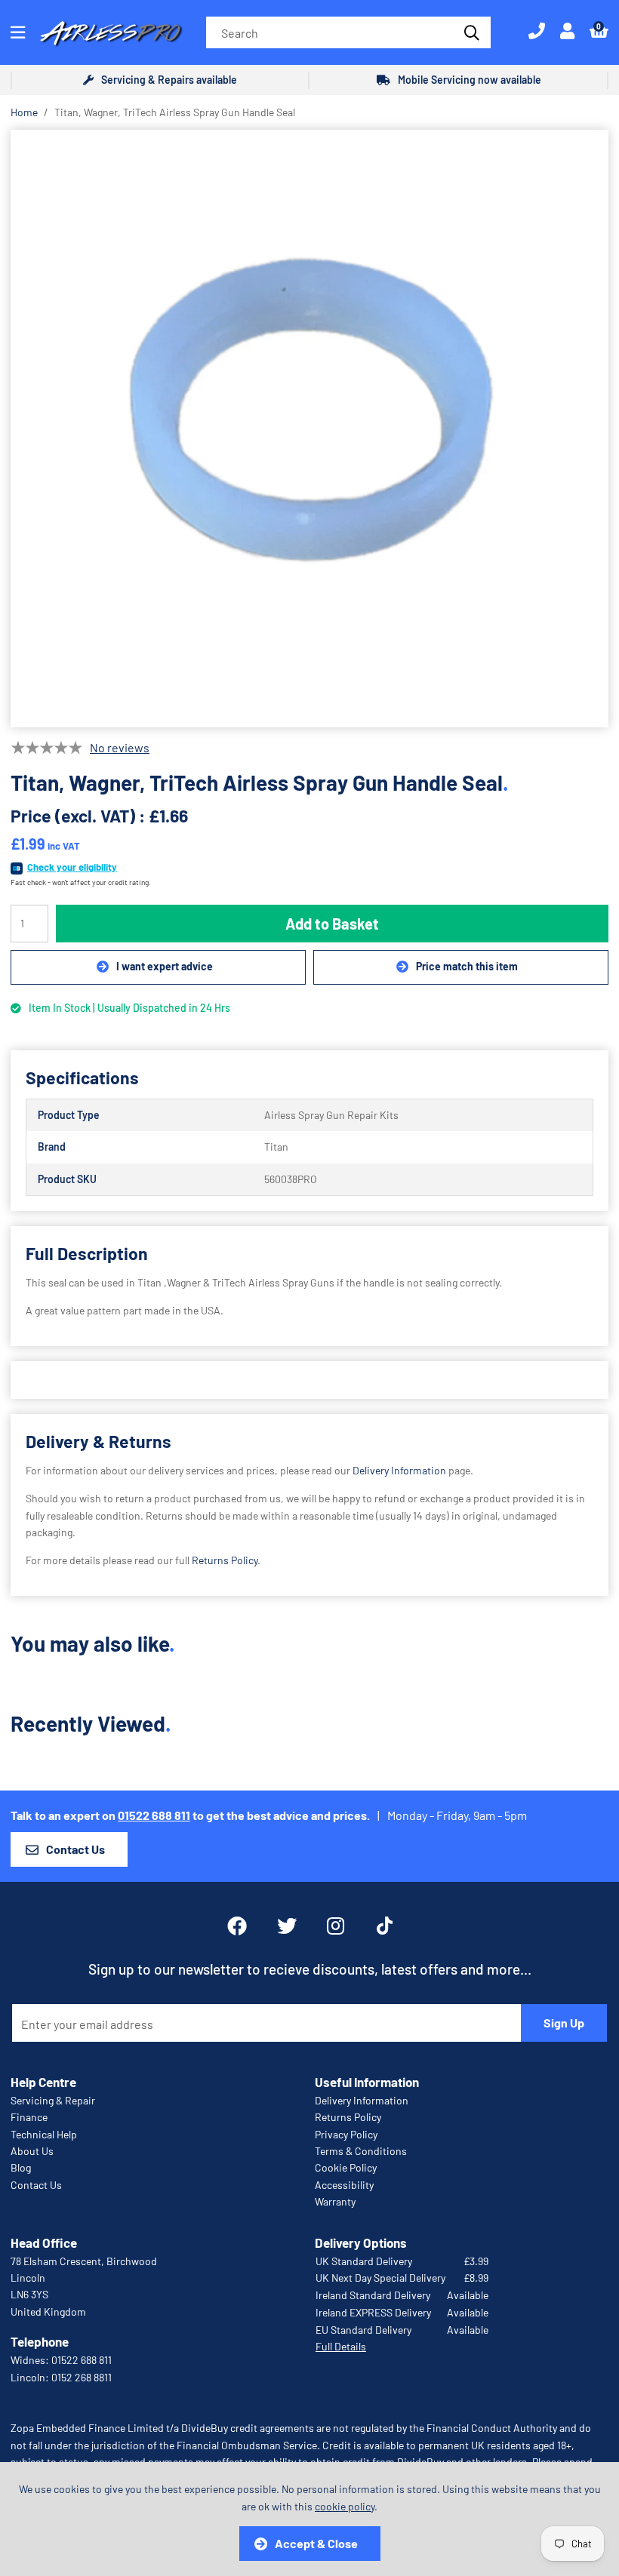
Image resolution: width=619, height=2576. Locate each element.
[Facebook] (237, 1926)
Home (24, 112)
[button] (599, 32)
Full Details (341, 2346)
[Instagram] (337, 1926)
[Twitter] (287, 1926)
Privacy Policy (346, 2134)
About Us (32, 2151)
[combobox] (348, 32)
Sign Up (564, 2023)
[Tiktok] (385, 1926)
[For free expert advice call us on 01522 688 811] (537, 32)
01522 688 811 (154, 1815)
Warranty (335, 2201)
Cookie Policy (346, 2167)
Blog (21, 2167)
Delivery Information (399, 1470)
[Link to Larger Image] (309, 429)
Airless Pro (112, 32)
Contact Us (75, 1849)
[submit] (470, 32)
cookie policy (345, 2506)
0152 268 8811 (82, 2377)
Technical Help (44, 2134)
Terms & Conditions (361, 2151)
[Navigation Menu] (18, 32)
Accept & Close (316, 2543)
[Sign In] (567, 32)
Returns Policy (225, 1560)
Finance (29, 2117)
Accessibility (344, 2185)
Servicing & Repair (53, 2100)
